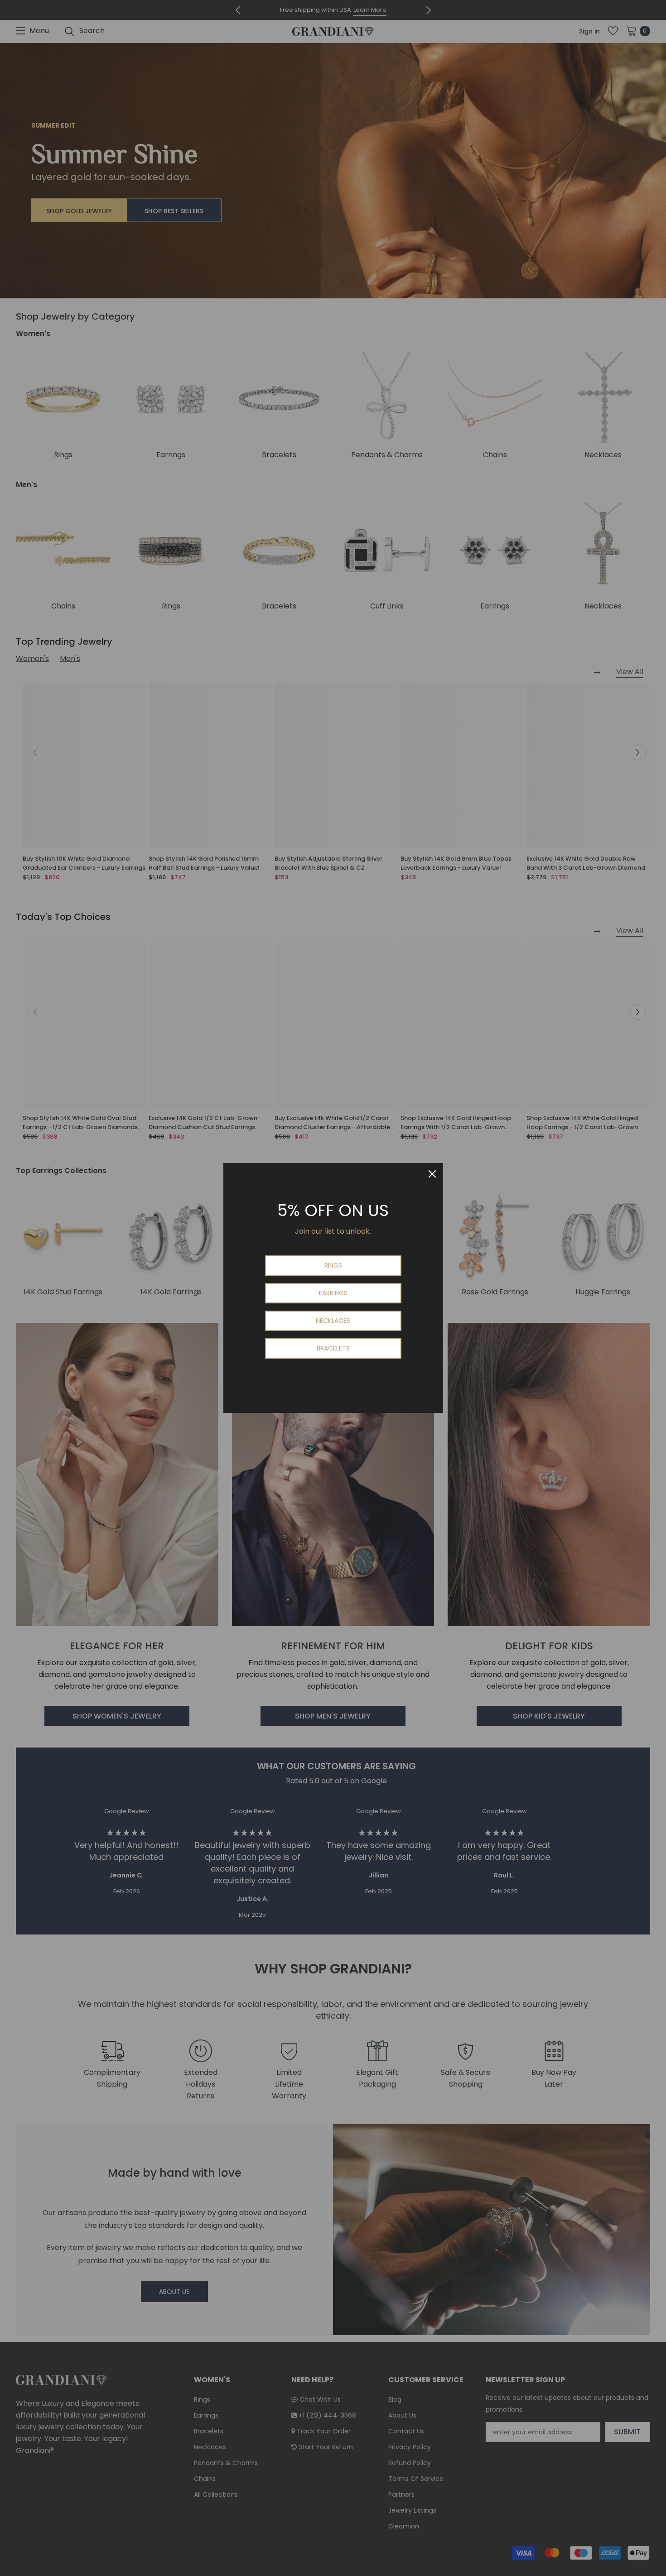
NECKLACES (333, 1321)
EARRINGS (333, 1293)
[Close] (432, 1174)
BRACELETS (333, 1348)
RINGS (333, 1265)
